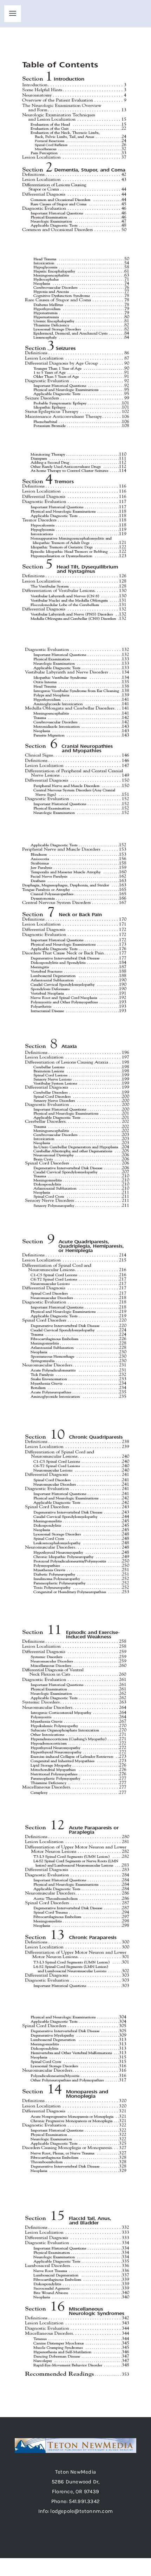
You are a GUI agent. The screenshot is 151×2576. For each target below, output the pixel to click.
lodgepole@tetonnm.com (81, 2511)
